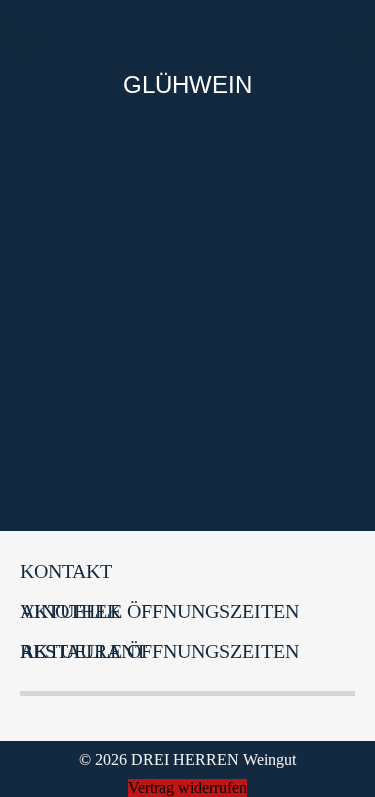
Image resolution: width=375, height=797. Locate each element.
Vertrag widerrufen (187, 787)
